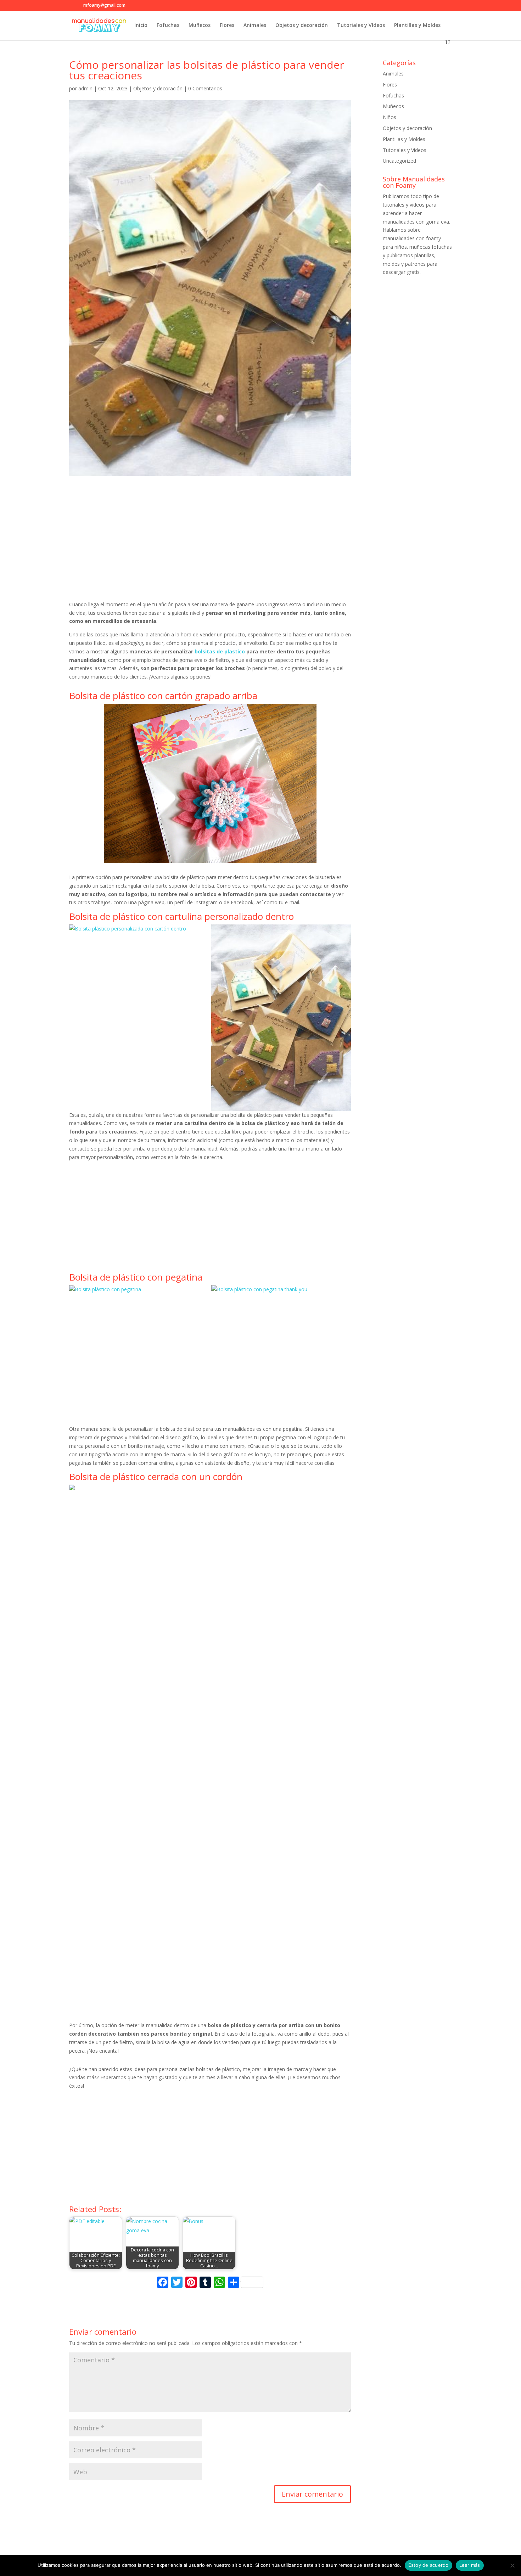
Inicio (141, 26)
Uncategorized (399, 161)
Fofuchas (168, 26)
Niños (390, 117)
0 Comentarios (205, 88)
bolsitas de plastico (220, 651)
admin (85, 88)
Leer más (470, 2565)
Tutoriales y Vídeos (361, 26)
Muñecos (200, 26)
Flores (227, 26)
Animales (255, 26)
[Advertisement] (210, 542)
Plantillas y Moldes (417, 26)
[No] (512, 2565)
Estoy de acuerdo (428, 2565)
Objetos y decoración (302, 26)
